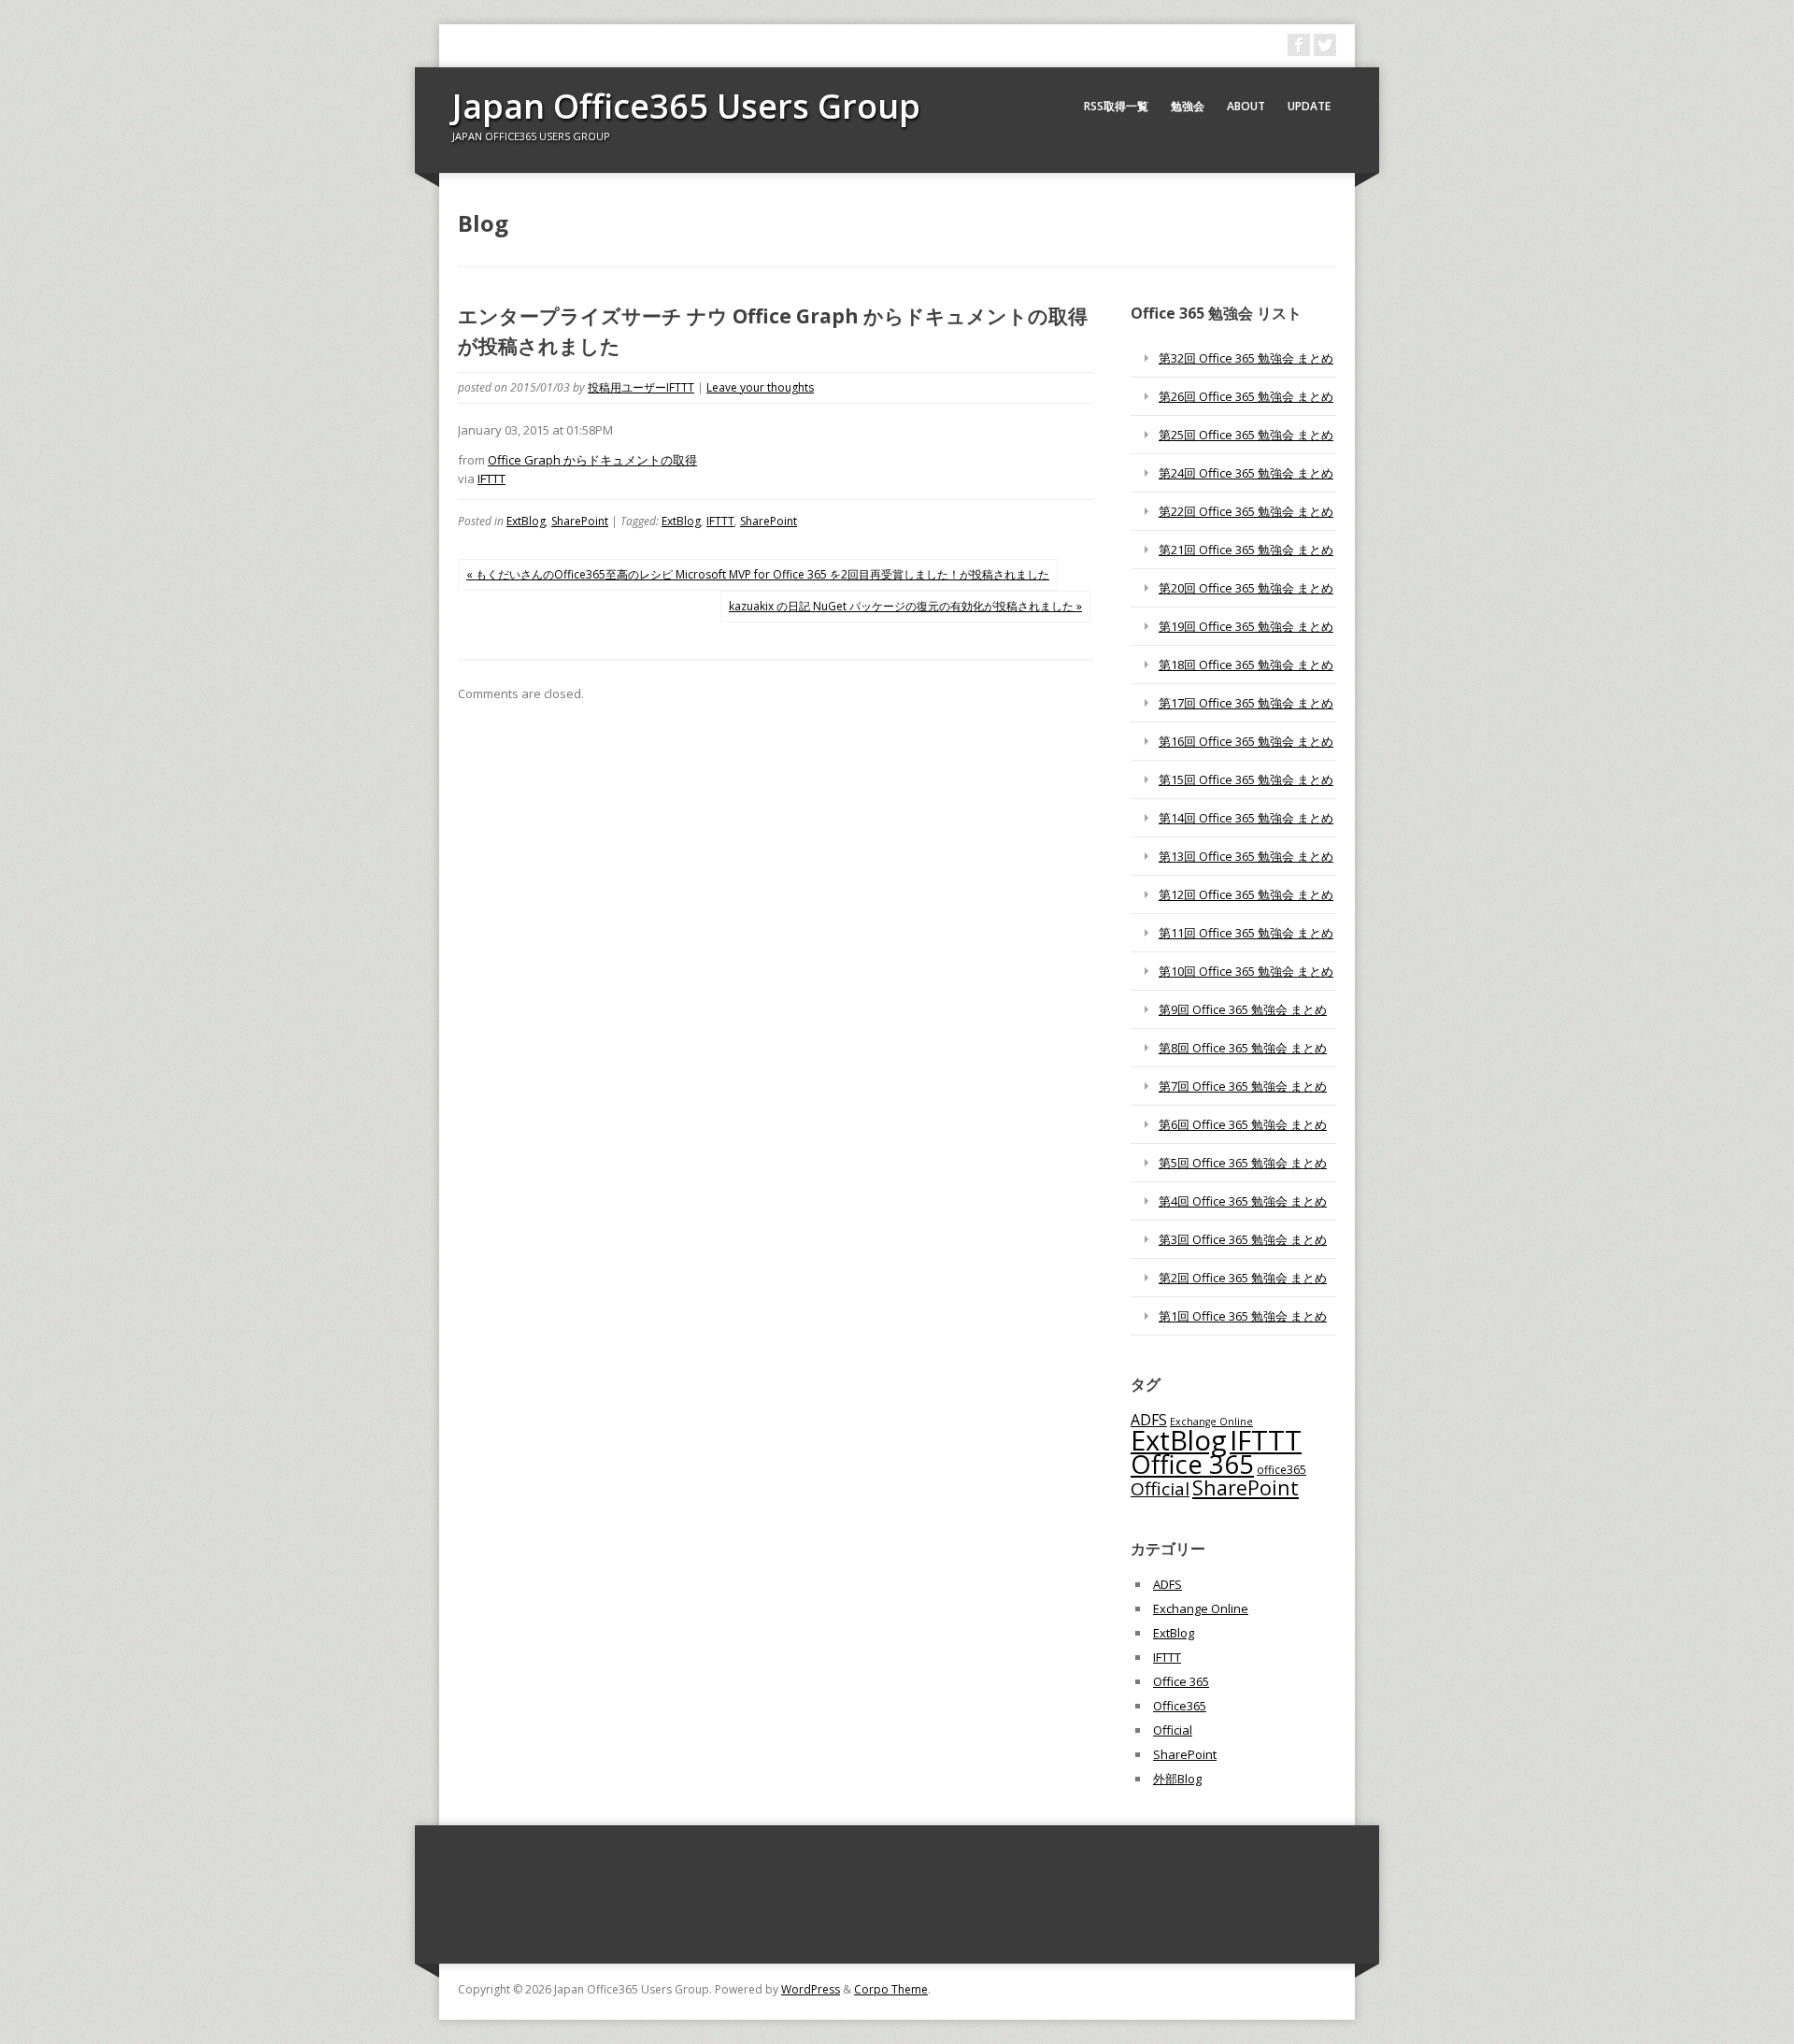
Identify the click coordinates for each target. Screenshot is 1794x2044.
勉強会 (1188, 106)
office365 (1281, 1469)
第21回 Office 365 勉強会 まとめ (1246, 550)
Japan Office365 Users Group (686, 106)
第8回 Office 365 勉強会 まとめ (1243, 1048)
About (1246, 106)
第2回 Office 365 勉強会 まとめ (1243, 1278)
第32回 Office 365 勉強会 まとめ (1246, 358)
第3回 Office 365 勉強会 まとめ (1243, 1239)
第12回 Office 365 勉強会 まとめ (1246, 894)
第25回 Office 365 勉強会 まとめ (1246, 435)
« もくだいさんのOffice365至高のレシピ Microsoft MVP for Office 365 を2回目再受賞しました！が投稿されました (758, 574)
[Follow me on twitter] (1325, 45)
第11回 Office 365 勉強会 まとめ (1246, 933)
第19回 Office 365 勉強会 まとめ (1246, 626)
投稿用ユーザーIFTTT (641, 387)
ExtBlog (526, 521)
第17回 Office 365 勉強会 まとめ (1246, 703)
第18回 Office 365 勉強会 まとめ (1246, 665)
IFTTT (491, 479)
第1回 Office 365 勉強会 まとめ (1243, 1316)
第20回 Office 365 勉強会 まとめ (1246, 588)
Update (1309, 106)
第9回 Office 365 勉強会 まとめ (1243, 1009)
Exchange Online (1201, 1608)
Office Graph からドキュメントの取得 (592, 460)
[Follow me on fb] (1299, 45)
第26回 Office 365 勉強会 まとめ (1246, 396)
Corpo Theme (891, 1989)
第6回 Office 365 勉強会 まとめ (1243, 1124)
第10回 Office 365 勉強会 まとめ (1246, 971)
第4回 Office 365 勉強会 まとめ (1243, 1201)
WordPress (811, 1989)
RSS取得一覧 (1116, 106)
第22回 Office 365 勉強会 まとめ (1246, 511)
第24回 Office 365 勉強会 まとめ (1246, 473)
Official (1160, 1489)
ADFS (1149, 1420)
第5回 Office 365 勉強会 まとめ (1243, 1163)
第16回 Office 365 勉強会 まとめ (1246, 741)
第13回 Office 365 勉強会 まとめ (1246, 856)
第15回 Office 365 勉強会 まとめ (1246, 779)
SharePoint (580, 521)
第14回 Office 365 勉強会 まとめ (1246, 818)
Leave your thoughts (760, 387)
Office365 (1180, 1706)
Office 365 (1192, 1464)
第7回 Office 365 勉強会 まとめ (1243, 1086)
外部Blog (1177, 1779)
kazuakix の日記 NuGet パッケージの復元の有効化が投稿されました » (905, 606)
